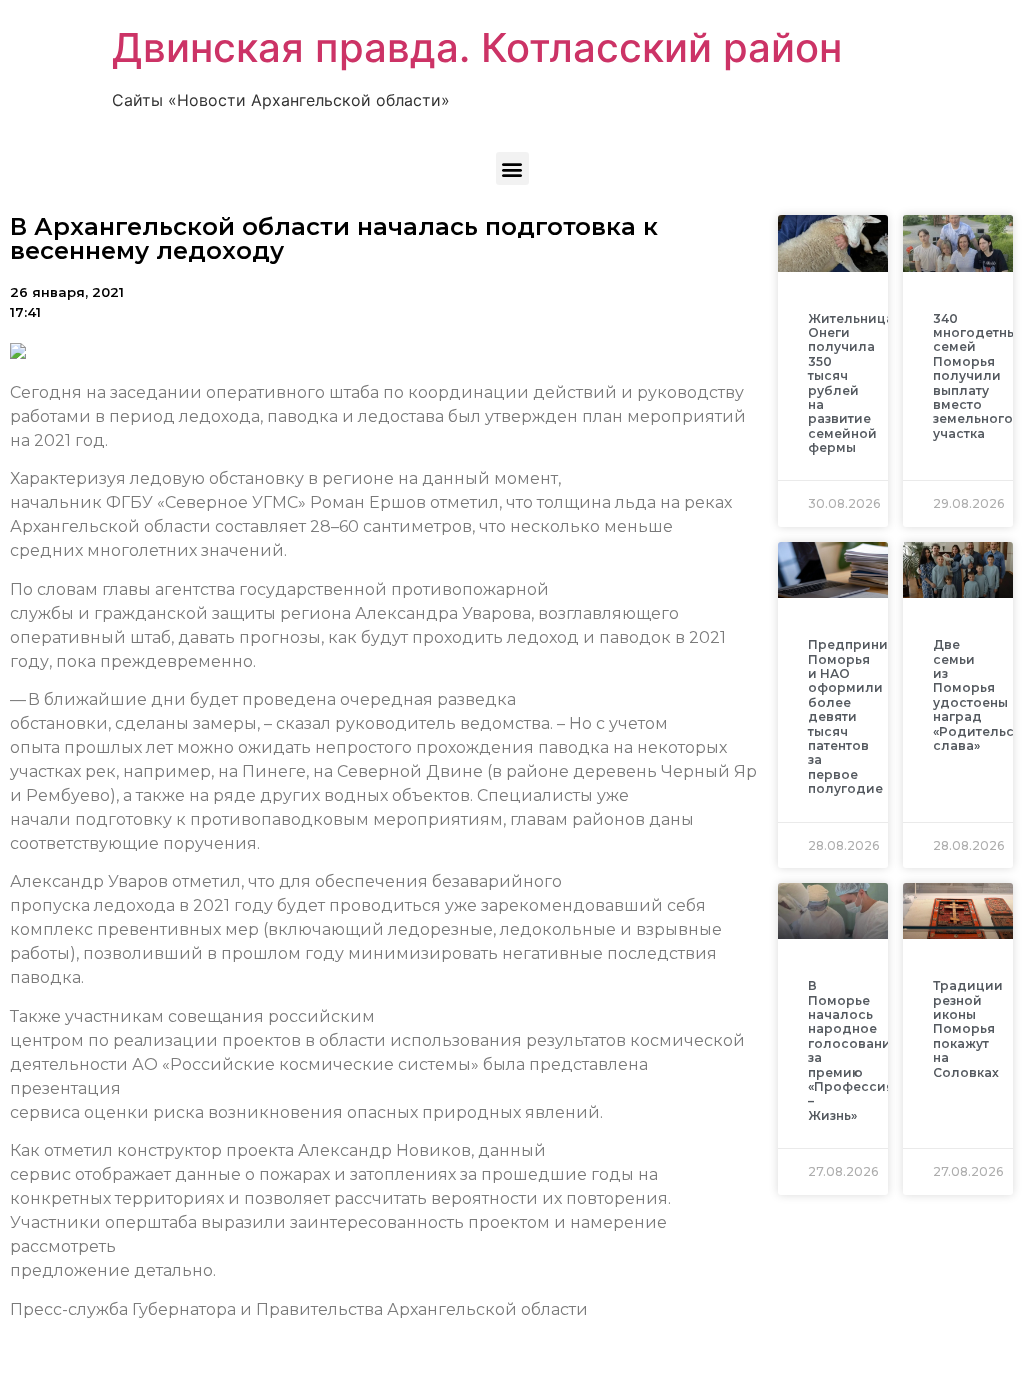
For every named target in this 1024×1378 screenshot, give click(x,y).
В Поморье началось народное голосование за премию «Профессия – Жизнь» (853, 1050)
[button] (512, 168)
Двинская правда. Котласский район (477, 47)
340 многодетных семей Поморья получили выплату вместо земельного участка (978, 376)
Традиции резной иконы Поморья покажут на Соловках (968, 1028)
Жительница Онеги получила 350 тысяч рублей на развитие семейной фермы (851, 383)
